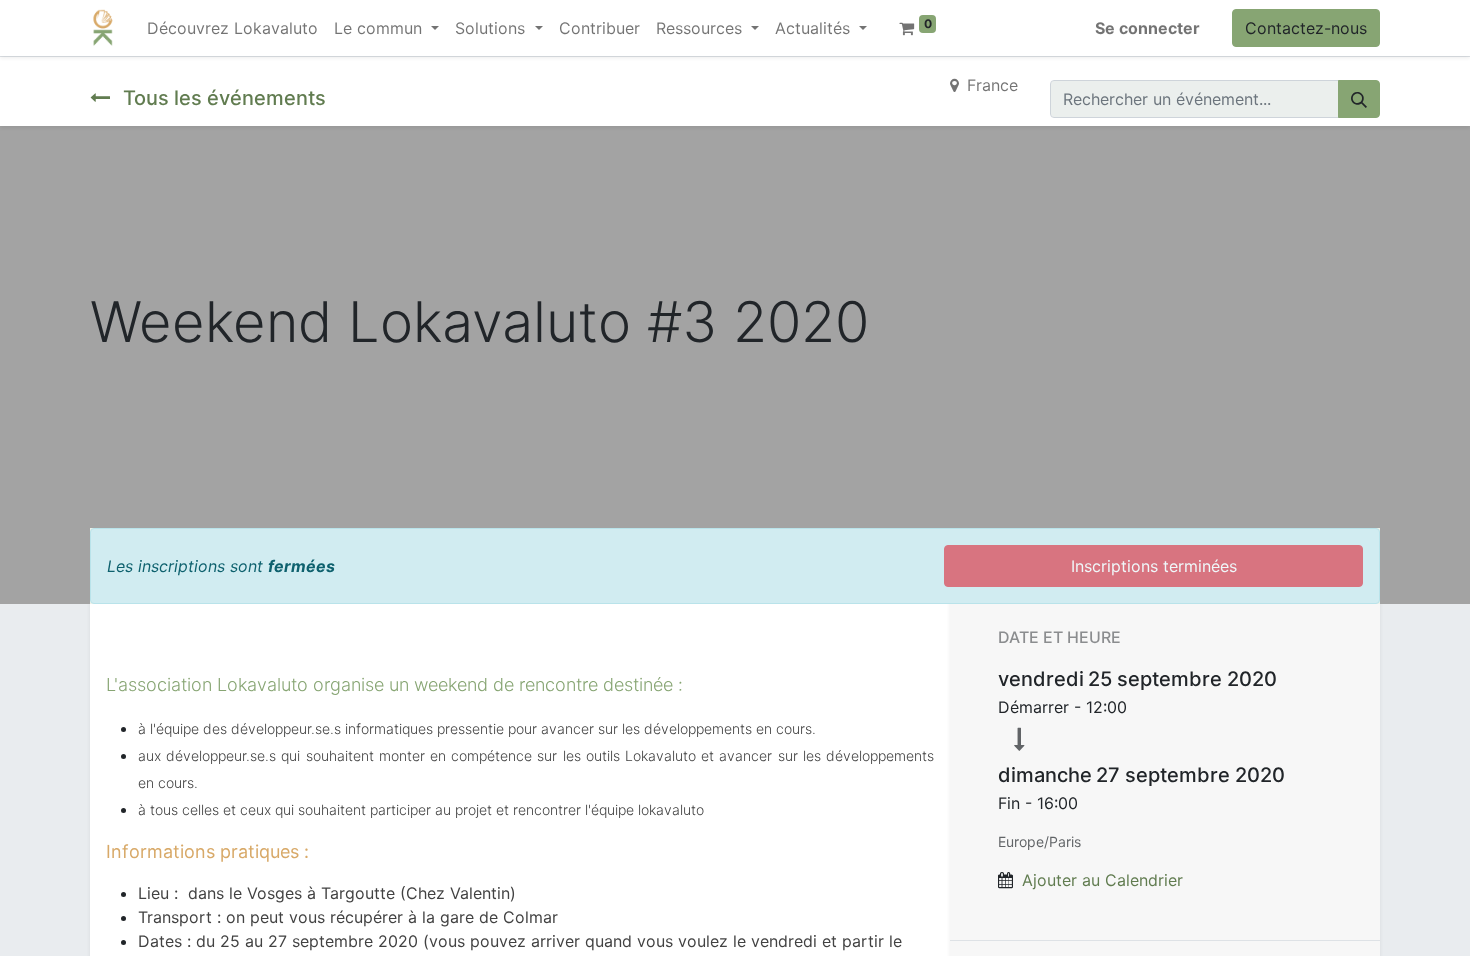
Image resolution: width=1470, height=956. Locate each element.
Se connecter (1147, 28)
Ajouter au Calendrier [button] (1102, 880)
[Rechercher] (1359, 99)
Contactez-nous (1306, 28)
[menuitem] (232, 28)
